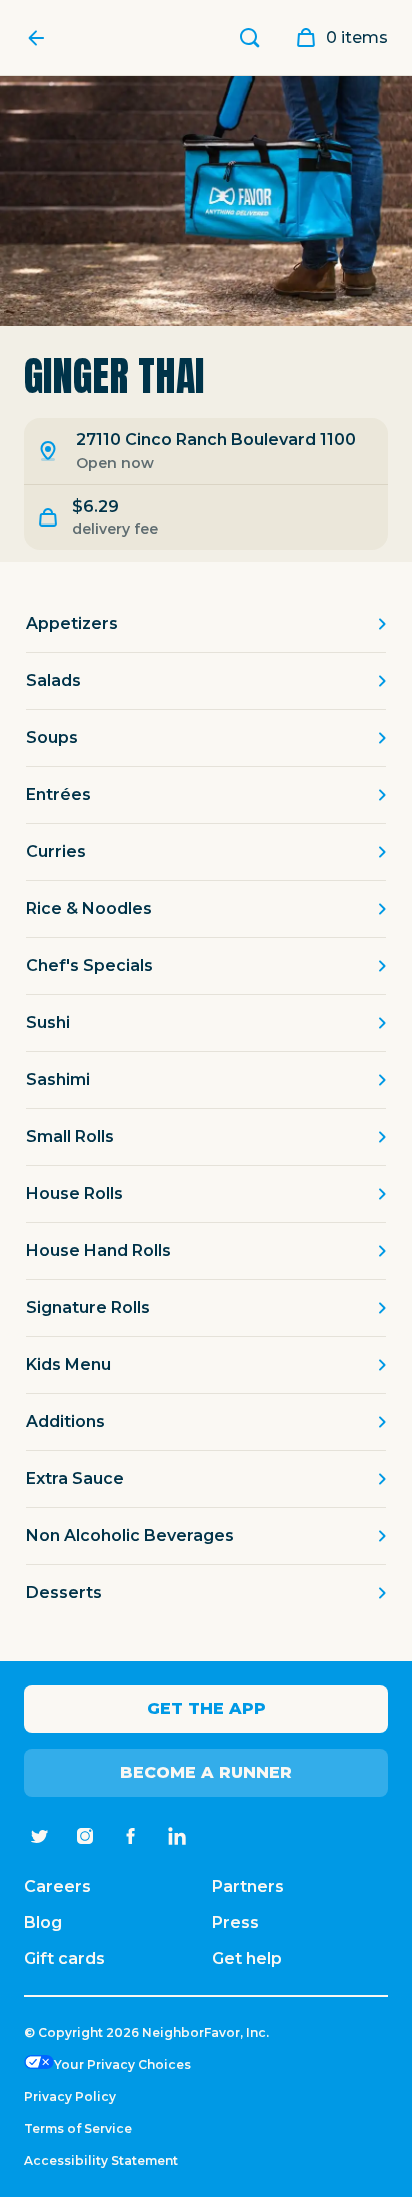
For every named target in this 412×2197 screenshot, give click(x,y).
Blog (43, 1922)
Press (235, 1922)
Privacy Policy (70, 2096)
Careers (57, 1886)
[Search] (250, 38)
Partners (248, 1886)
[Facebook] (131, 1836)
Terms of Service (78, 2128)
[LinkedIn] (177, 1836)
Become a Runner (206, 1772)
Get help (247, 1958)
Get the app (206, 1708)
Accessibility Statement (101, 2160)
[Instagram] (85, 1836)
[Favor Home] (41, 38)
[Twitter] (39, 1836)
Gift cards (64, 1958)
